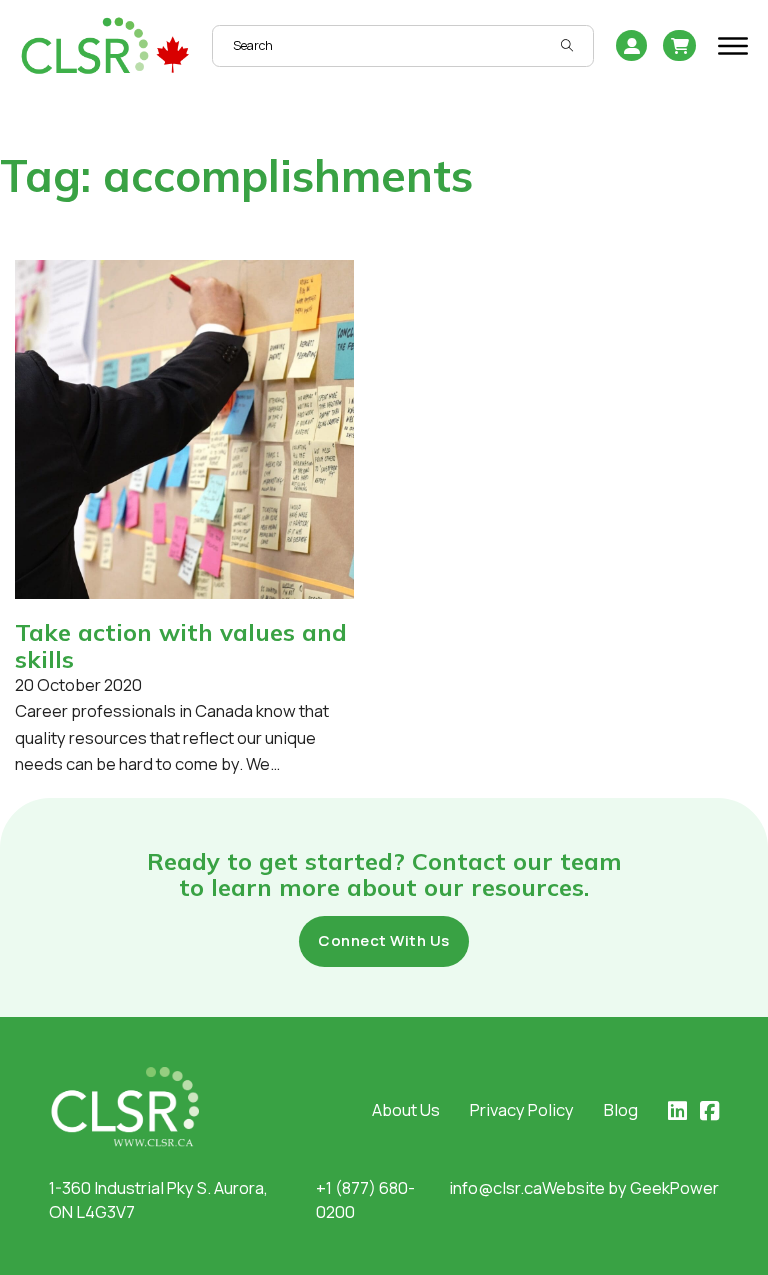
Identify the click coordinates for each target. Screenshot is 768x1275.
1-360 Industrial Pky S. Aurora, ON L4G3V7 (158, 1200)
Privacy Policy (522, 1109)
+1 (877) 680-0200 (365, 1200)
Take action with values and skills (181, 645)
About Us (406, 1109)
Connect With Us (384, 940)
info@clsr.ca (495, 1187)
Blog (621, 1109)
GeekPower (674, 1187)
